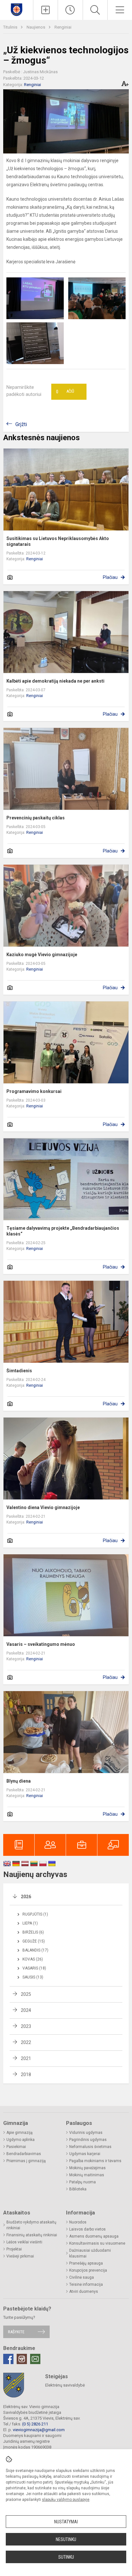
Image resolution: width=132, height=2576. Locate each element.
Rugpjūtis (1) (35, 1914)
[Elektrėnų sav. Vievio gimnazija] (16, 9)
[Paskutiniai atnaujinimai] (70, 10)
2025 (26, 1994)
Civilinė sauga (82, 2277)
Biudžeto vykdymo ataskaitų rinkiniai (31, 2225)
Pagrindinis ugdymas (88, 2140)
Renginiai (63, 27)
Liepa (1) (30, 1923)
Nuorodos (78, 2222)
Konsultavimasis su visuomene (97, 2243)
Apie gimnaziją (20, 2133)
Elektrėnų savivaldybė (65, 2385)
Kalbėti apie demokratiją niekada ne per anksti (55, 681)
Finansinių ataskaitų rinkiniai (32, 2235)
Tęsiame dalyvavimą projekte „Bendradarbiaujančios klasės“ (63, 1231)
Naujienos (36, 27)
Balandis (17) (35, 1950)
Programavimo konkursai (34, 1091)
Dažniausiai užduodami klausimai (90, 2253)
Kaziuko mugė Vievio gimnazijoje (42, 955)
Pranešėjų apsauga (86, 2263)
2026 (26, 1897)
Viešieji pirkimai (20, 2256)
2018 (26, 2074)
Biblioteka (78, 2189)
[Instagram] (22, 2359)
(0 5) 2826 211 (35, 2424)
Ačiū (65, 392)
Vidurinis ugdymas (86, 2133)
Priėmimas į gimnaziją (26, 2161)
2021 (26, 2058)
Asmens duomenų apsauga (94, 2236)
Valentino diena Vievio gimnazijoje (43, 1507)
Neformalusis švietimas (90, 2147)
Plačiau (110, 577)
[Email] (35, 2359)
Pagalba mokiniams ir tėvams (95, 2161)
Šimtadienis (19, 1371)
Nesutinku (66, 2539)
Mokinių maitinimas (87, 2175)
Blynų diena (19, 1781)
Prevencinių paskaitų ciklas (36, 818)
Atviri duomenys (84, 2292)
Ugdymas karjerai (85, 2154)
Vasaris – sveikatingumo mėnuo (41, 1644)
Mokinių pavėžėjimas (87, 2168)
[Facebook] (8, 2359)
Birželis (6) (33, 1932)
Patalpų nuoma (82, 2182)
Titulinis (11, 27)
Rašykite (16, 2332)
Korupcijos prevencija (88, 2270)
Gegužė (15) (34, 1941)
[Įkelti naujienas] (45, 10)
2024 (26, 2010)
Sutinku (66, 2557)
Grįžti (21, 424)
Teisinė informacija (86, 2284)
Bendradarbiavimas (24, 2154)
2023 (26, 2026)
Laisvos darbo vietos (87, 2229)
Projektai (14, 2249)
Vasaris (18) (34, 1968)
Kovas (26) (33, 1959)
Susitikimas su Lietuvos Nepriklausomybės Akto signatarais (58, 541)
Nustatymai (66, 2522)
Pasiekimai (16, 2147)
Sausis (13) (33, 1977)
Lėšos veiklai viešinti (24, 2242)
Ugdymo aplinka (21, 2140)
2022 (26, 2042)
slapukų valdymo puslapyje (66, 2500)
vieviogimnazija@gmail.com (39, 2430)
